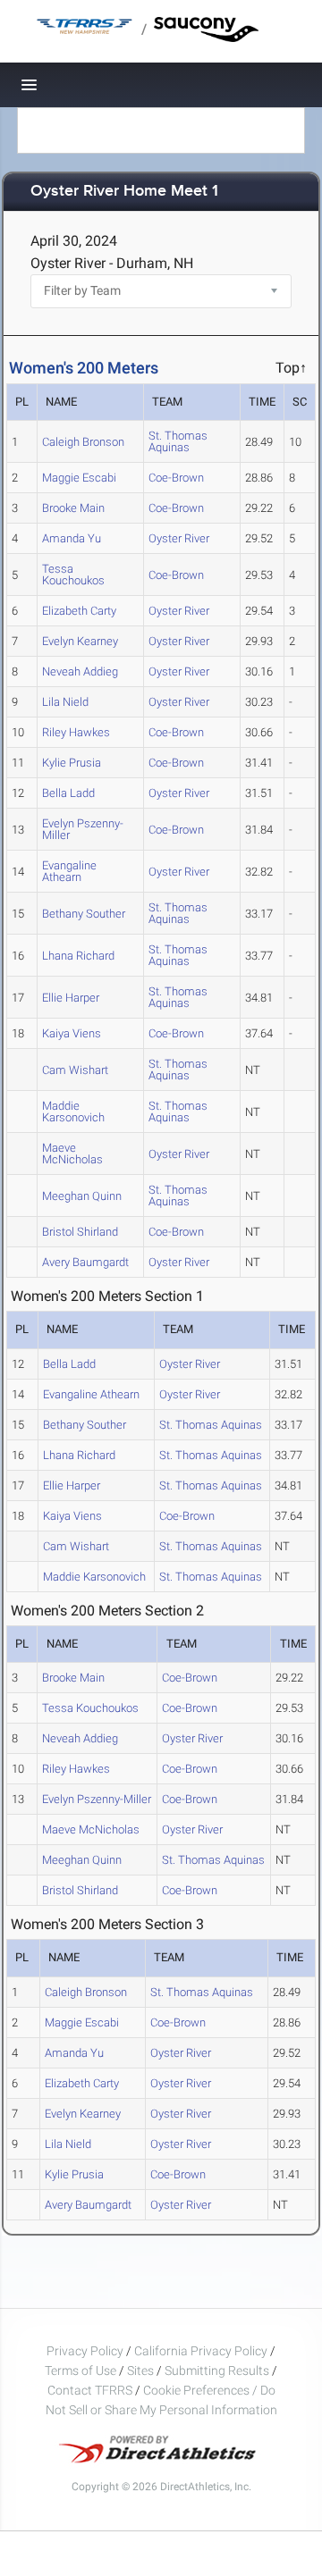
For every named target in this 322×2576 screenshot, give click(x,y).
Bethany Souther (84, 914)
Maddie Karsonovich (73, 1112)
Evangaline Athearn (69, 871)
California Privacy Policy (201, 2351)
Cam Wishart (75, 1070)
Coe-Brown (176, 478)
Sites (140, 2370)
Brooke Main (73, 508)
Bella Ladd (68, 793)
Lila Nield (65, 702)
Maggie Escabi (79, 478)
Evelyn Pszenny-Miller (83, 829)
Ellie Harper (71, 998)
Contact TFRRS (91, 2390)
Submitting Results (217, 2370)
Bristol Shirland (80, 1232)
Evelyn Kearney (80, 641)
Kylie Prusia (72, 763)
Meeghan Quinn (82, 1196)
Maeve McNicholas (72, 1154)
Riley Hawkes (76, 732)
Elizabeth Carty (79, 611)
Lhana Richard (78, 956)
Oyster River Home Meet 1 (124, 192)
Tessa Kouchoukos (73, 575)
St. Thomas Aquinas (178, 441)
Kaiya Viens (72, 1033)
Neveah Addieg (80, 671)
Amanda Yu (72, 538)
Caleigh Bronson (83, 442)
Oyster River (179, 538)
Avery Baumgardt (85, 1262)
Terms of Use (80, 2370)
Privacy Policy (85, 2351)
